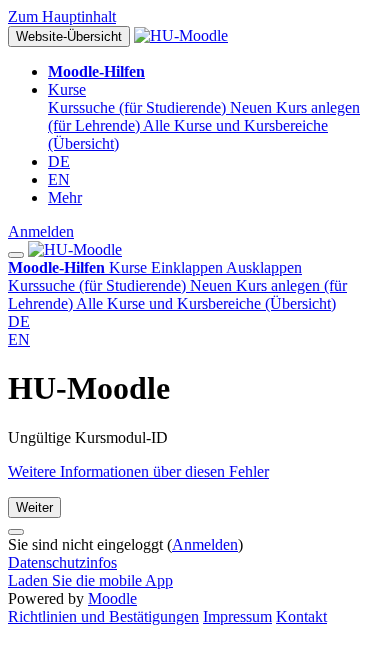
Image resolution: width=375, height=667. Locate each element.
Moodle (112, 598)
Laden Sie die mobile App (90, 580)
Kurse (205, 267)
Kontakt (301, 616)
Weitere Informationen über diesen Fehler (138, 471)
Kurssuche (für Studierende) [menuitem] (139, 107)
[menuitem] (96, 71)
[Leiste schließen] (16, 255)
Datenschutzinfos (62, 562)
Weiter (34, 507)
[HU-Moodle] (75, 249)
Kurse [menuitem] (67, 89)
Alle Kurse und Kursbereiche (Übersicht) (206, 303)
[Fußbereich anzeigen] (16, 532)
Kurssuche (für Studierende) (99, 285)
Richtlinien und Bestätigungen (103, 616)
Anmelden (41, 231)
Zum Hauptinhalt (62, 16)
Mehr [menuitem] (65, 197)
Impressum (237, 616)
